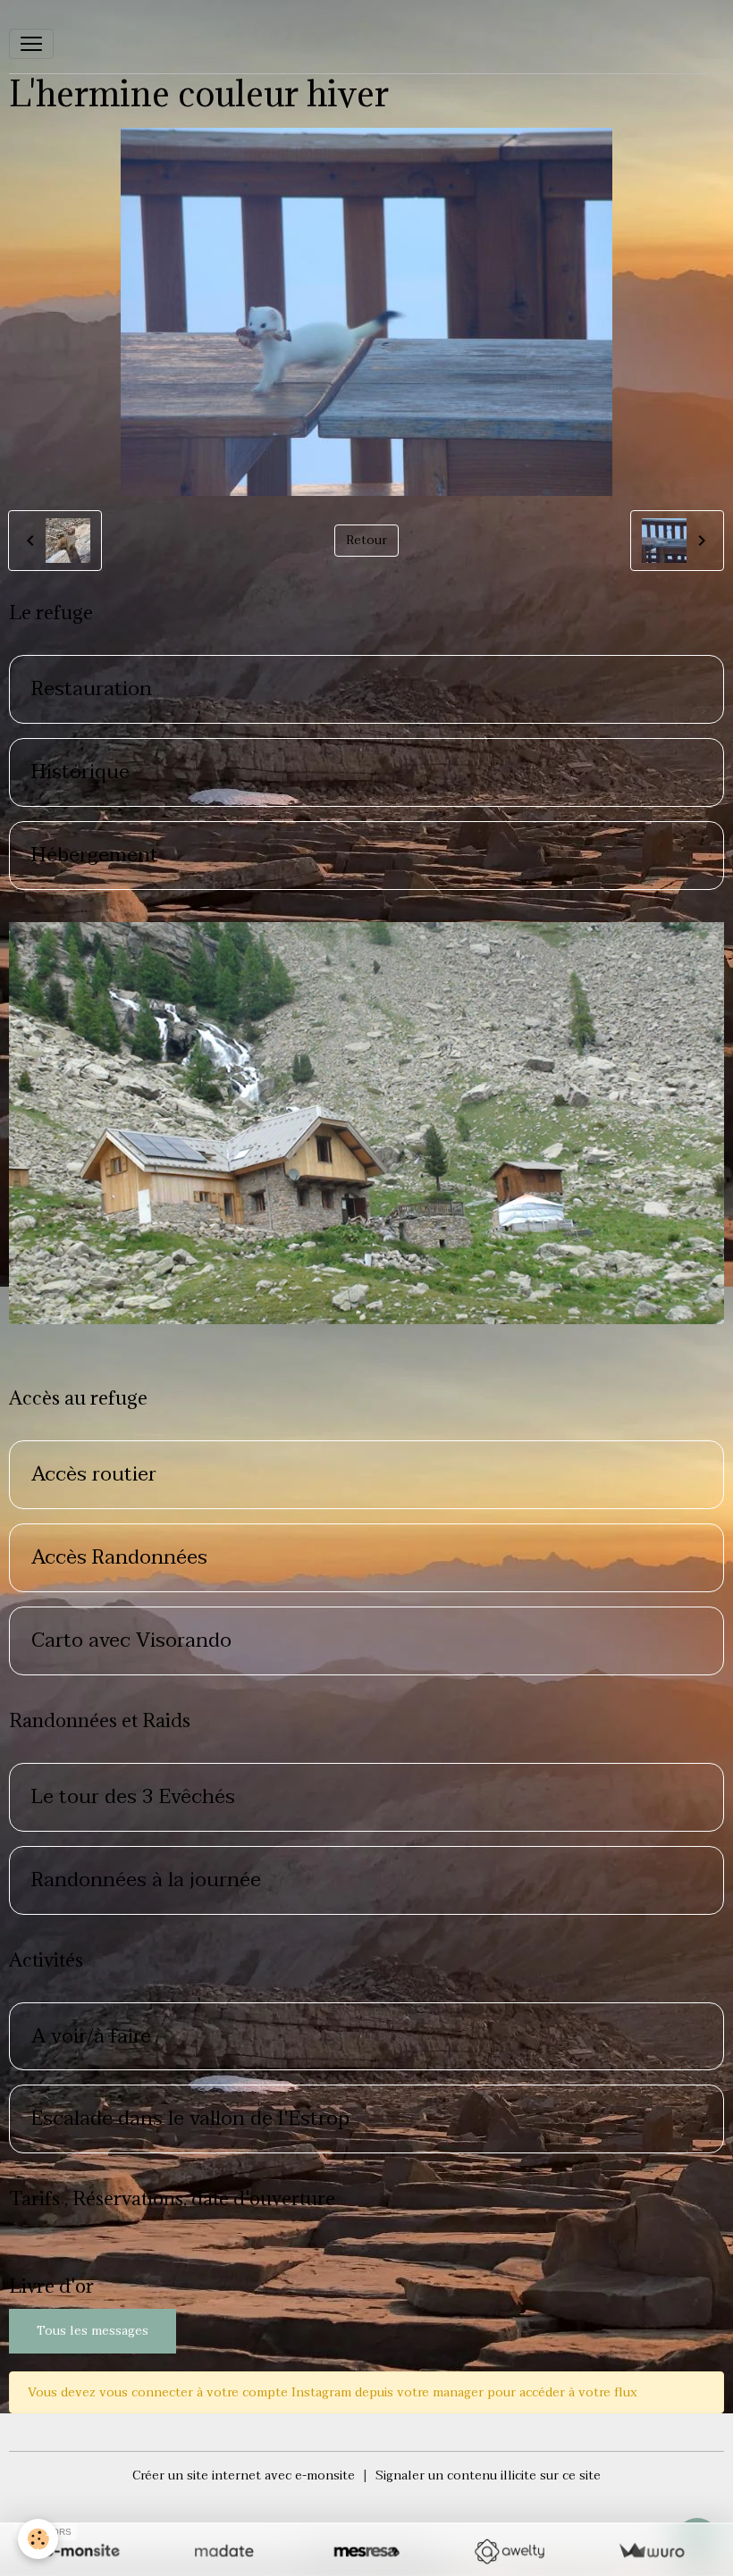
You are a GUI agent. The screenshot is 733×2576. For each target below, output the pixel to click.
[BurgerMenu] (31, 44)
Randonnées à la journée (146, 1880)
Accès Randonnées (119, 1558)
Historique (80, 772)
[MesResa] (366, 2551)
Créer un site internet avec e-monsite (244, 2475)
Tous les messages (93, 2331)
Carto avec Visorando (131, 1641)
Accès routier (94, 1475)
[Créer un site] (82, 2551)
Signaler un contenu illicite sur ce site (488, 2475)
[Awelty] (509, 2551)
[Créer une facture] (651, 2551)
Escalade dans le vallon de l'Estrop (190, 2119)
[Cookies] (38, 2539)
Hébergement (95, 856)
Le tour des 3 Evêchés (133, 1797)
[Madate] (224, 2551)
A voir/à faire (91, 2037)
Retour (366, 540)
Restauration (92, 689)
